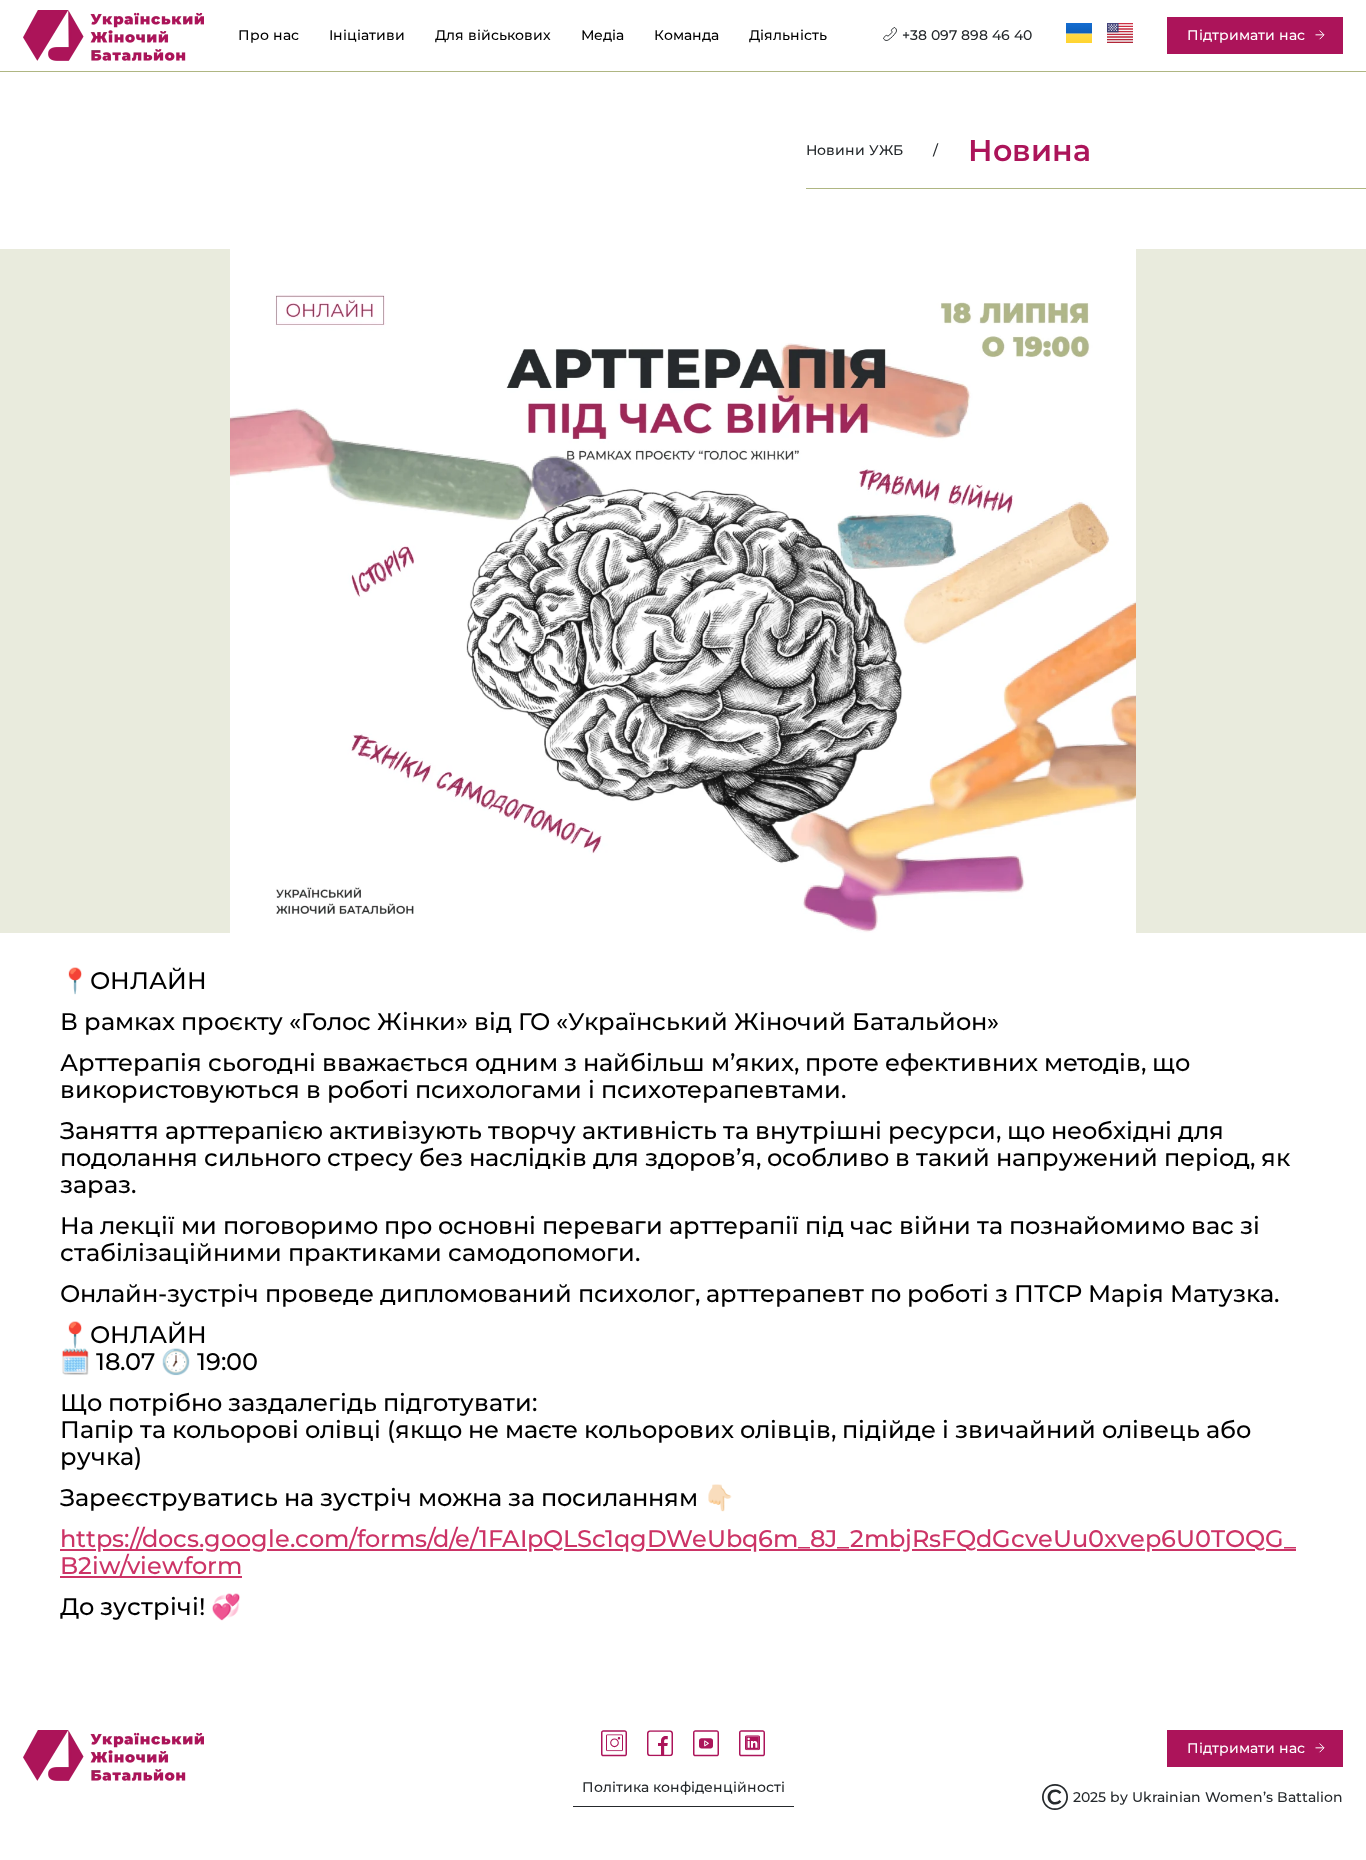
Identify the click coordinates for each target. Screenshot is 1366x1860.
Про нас (268, 35)
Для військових (493, 35)
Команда (686, 35)
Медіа (602, 35)
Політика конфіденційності (683, 1787)
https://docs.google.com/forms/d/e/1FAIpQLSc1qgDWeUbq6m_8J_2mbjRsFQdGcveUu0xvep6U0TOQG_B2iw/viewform (678, 1552)
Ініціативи (367, 35)
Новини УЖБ (854, 150)
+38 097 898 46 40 (967, 35)
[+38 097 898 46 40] (890, 34)
